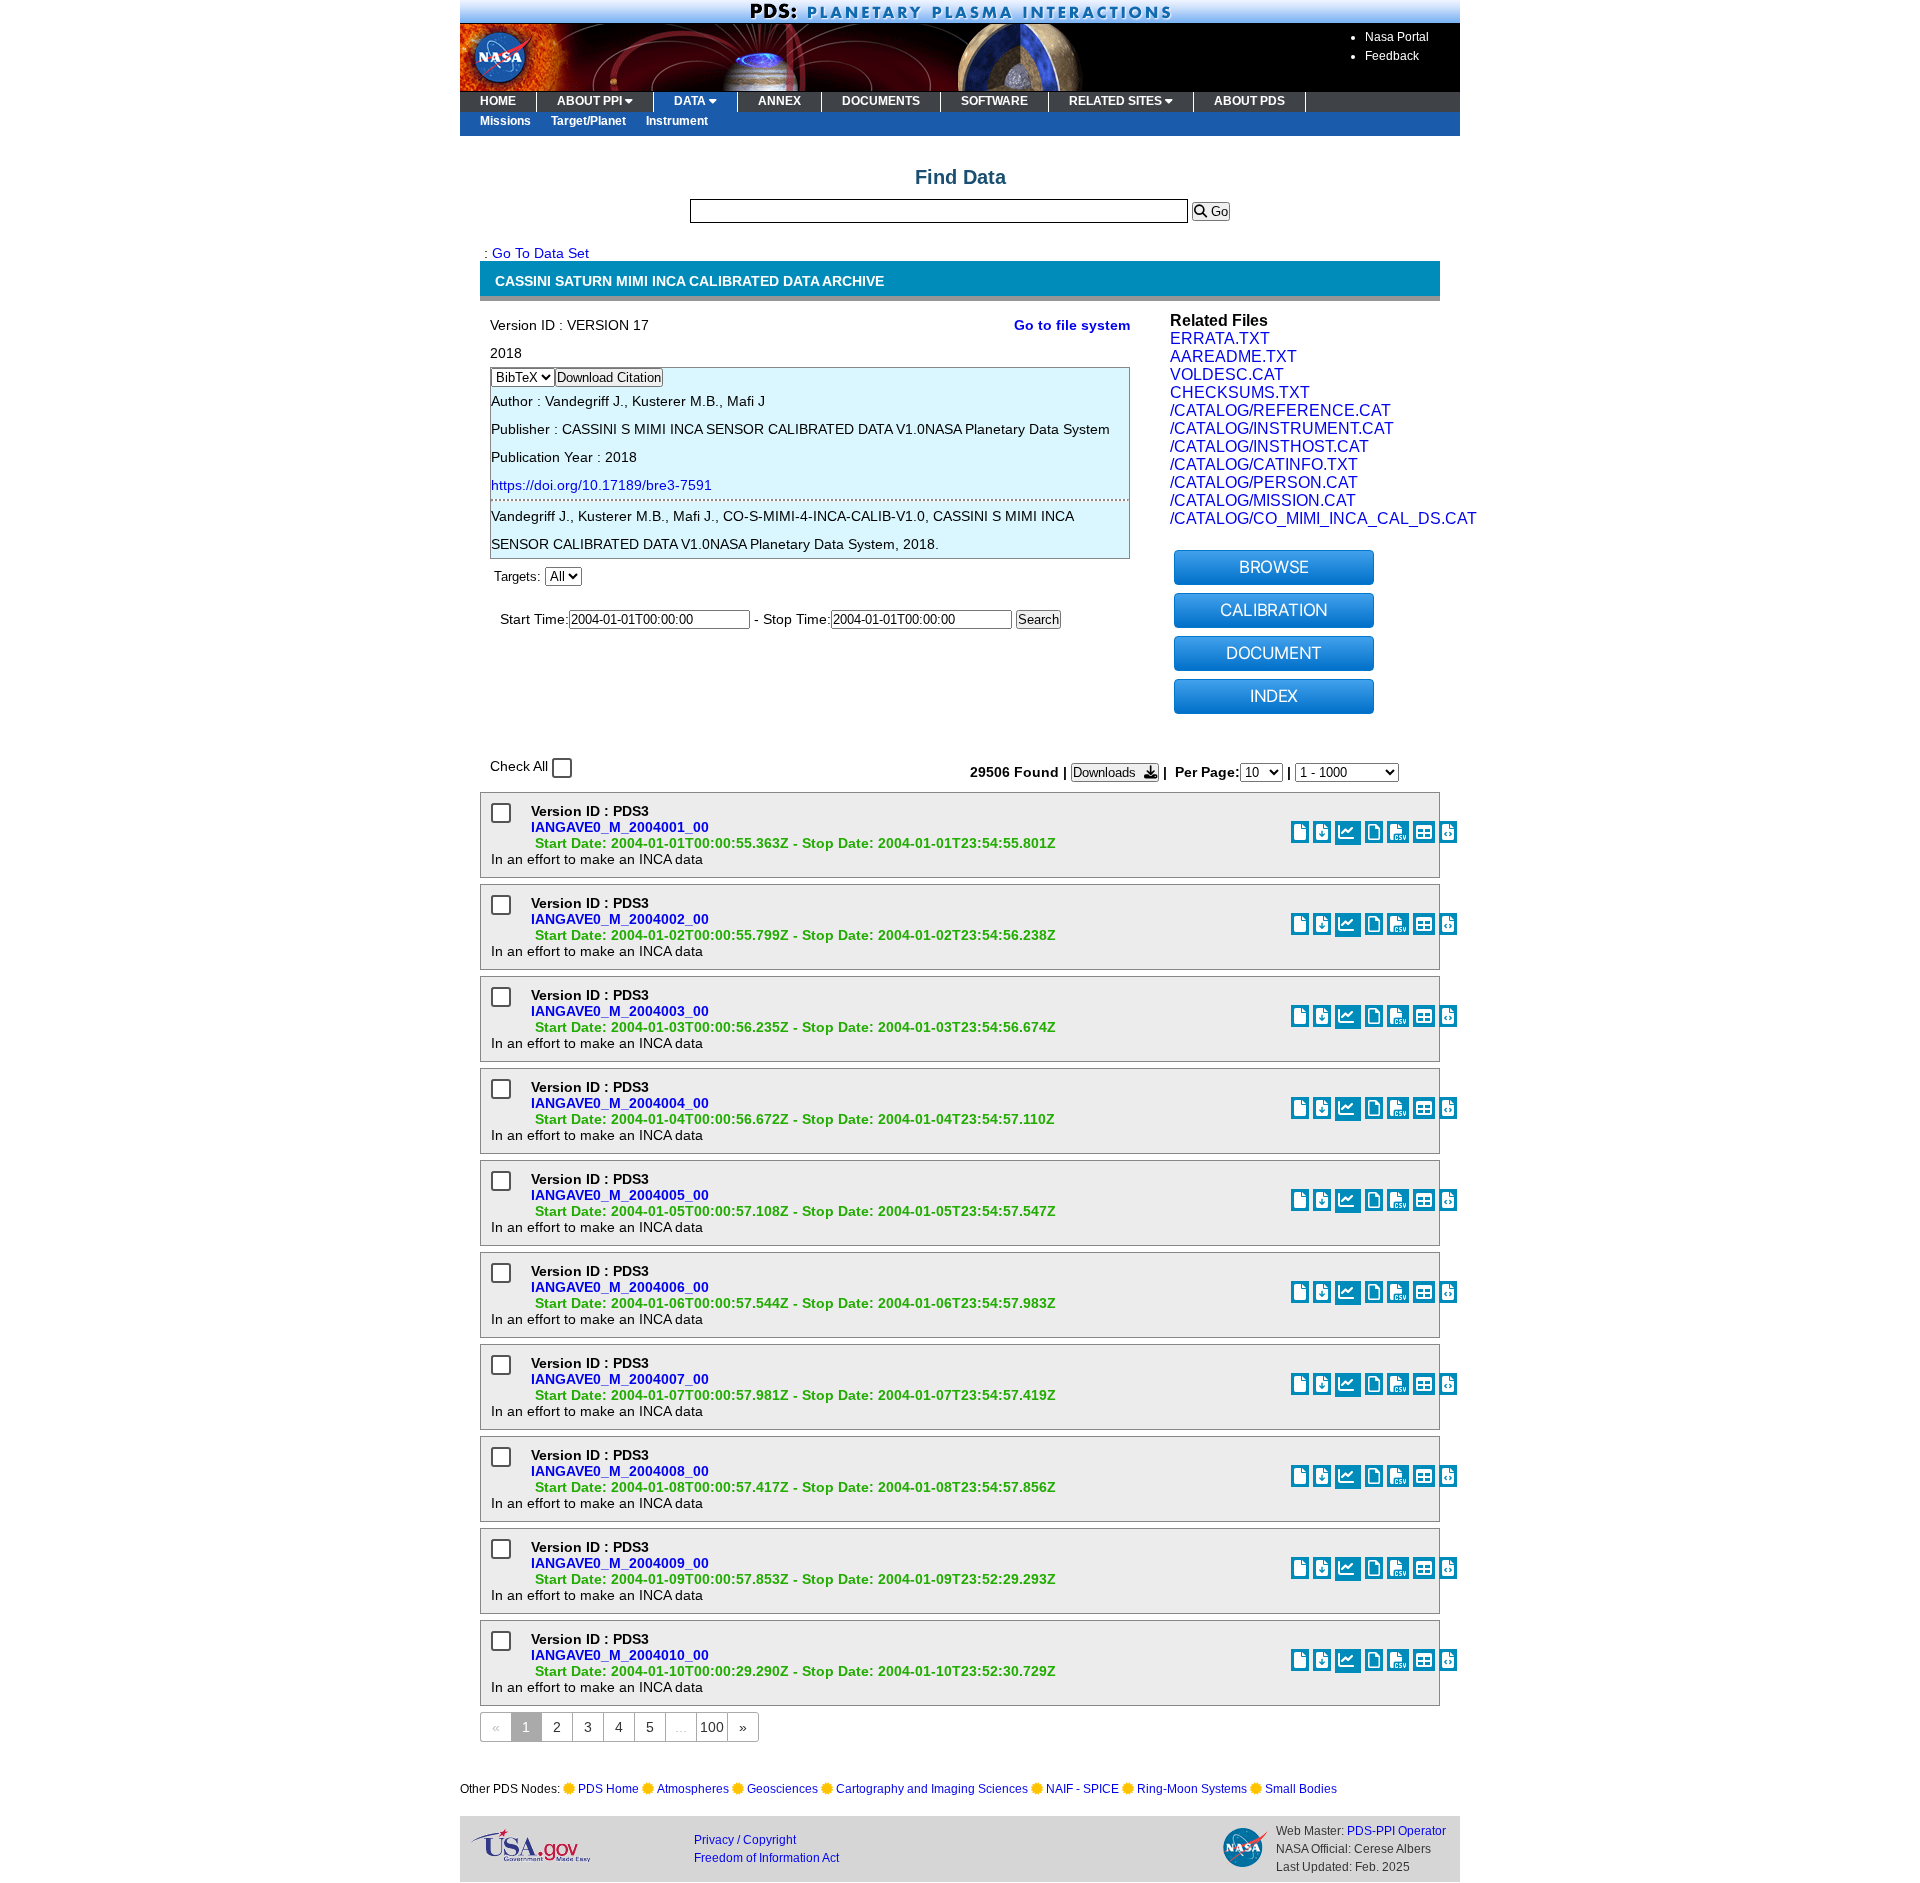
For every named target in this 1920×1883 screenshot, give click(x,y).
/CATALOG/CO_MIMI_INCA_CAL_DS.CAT (1323, 518)
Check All (519, 766)
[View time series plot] (1348, 833)
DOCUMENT (1274, 653)
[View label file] (1300, 832)
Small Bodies (1301, 1789)
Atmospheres (693, 1789)
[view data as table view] (1424, 832)
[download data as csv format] (1398, 832)
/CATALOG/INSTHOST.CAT (1269, 446)
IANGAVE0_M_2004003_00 (620, 1011)
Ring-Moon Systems (1192, 1789)
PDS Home (608, 1789)
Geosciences (782, 1789)
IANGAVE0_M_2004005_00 (620, 1195)
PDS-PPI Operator (1396, 1831)
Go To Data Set (540, 253)
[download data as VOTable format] (1448, 832)
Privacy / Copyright (745, 1840)
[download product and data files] (1322, 832)
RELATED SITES (1117, 101)
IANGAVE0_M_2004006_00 (620, 1287)
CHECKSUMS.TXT (1240, 392)
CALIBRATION (1274, 610)
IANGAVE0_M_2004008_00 (620, 1471)
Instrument (677, 121)
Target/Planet (588, 121)
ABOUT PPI (591, 101)
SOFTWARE (994, 101)
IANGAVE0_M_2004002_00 (620, 919)
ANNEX (779, 101)
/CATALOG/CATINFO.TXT (1264, 464)
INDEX (1274, 696)
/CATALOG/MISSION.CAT (1263, 500)
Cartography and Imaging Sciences (932, 1789)
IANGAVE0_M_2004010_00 (620, 1655)
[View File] (1374, 832)
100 (712, 1727)
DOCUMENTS (881, 101)
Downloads (1108, 772)
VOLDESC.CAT (1227, 374)
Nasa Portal (1397, 37)
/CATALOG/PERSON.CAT (1264, 482)
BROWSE (1274, 567)
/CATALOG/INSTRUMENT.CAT (1282, 428)
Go (1217, 211)
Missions (505, 121)
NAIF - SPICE (1082, 1789)
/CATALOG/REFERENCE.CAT (1280, 410)
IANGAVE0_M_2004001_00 (620, 827)
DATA (691, 101)
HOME (498, 101)
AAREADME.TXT (1233, 356)
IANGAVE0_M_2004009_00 (620, 1563)
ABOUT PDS (1249, 101)
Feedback (1392, 56)
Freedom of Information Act (766, 1858)
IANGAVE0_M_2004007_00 (620, 1379)
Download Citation (609, 377)
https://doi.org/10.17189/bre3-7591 (601, 485)
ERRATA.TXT (1220, 338)
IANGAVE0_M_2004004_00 (620, 1103)
